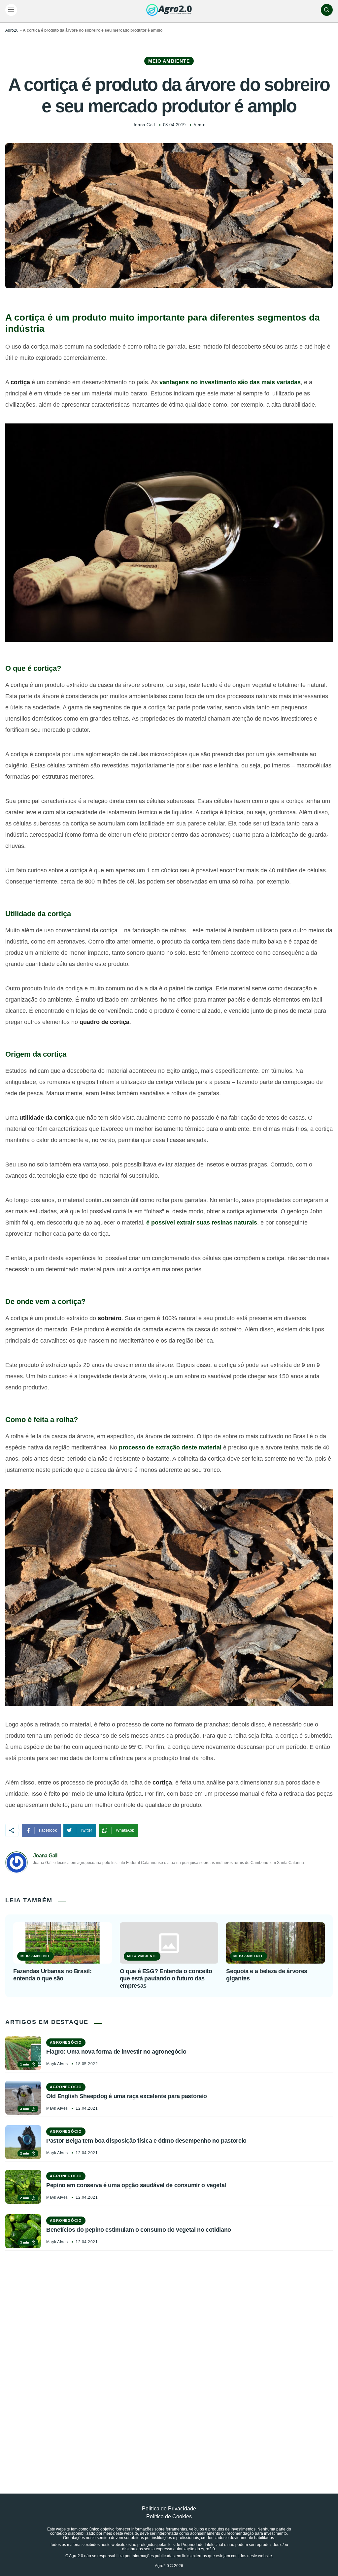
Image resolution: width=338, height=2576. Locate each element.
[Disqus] (169, 2357)
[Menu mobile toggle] (11, 10)
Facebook (48, 1830)
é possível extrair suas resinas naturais (202, 1223)
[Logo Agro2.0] (169, 10)
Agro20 (12, 30)
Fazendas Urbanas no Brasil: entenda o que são (52, 1975)
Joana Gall (144, 125)
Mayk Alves (57, 2064)
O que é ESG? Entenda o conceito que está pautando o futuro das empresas (166, 1978)
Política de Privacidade (169, 2509)
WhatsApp (125, 1830)
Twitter (86, 1830)
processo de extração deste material (170, 1447)
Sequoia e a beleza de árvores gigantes (267, 1975)
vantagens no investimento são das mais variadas (230, 382)
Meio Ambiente (169, 61)
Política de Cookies (169, 2516)
